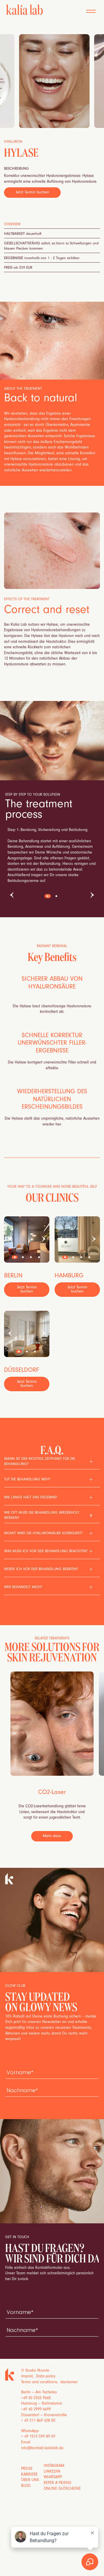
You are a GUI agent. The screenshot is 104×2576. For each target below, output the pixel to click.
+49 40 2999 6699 (36, 2410)
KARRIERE (29, 2475)
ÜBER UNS (30, 2480)
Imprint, (29, 2377)
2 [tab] (56, 896)
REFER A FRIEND (57, 2483)
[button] (91, 11)
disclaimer (69, 2383)
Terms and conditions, (41, 2383)
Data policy (46, 2377)
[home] (23, 10)
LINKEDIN (52, 2472)
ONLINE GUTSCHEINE (62, 2489)
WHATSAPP (53, 2478)
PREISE (27, 2469)
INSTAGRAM (54, 2466)
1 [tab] (48, 896)
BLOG (26, 2486)
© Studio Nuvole (35, 2371)
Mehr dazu (52, 1837)
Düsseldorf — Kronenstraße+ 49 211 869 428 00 (44, 2418)
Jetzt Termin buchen (32, 193)
